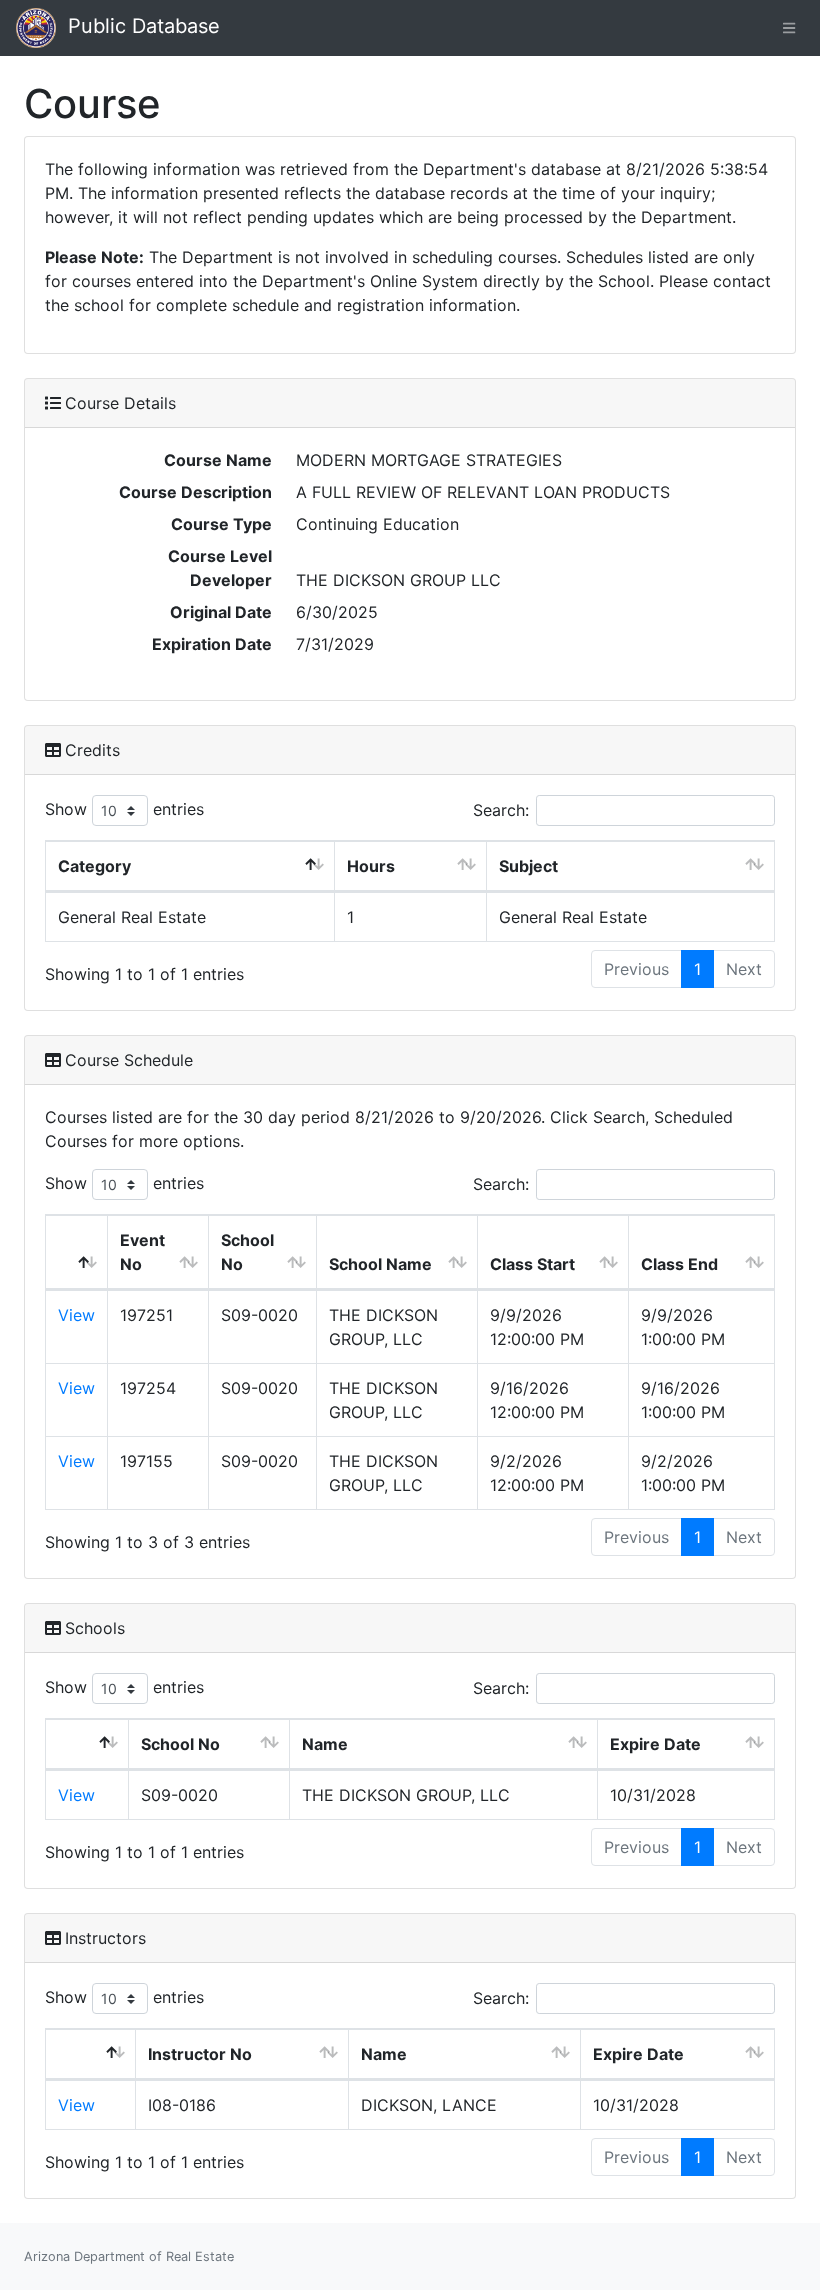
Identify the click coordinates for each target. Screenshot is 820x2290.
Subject (528, 866)
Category (94, 866)
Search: (501, 810)
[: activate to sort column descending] (77, 1252)
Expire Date (655, 1744)
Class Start (532, 1264)
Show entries (124, 809)
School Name (380, 1264)
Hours (371, 866)
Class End (679, 1264)
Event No (142, 1252)
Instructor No (200, 2054)
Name (325, 1744)
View (76, 1315)
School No (247, 1252)
